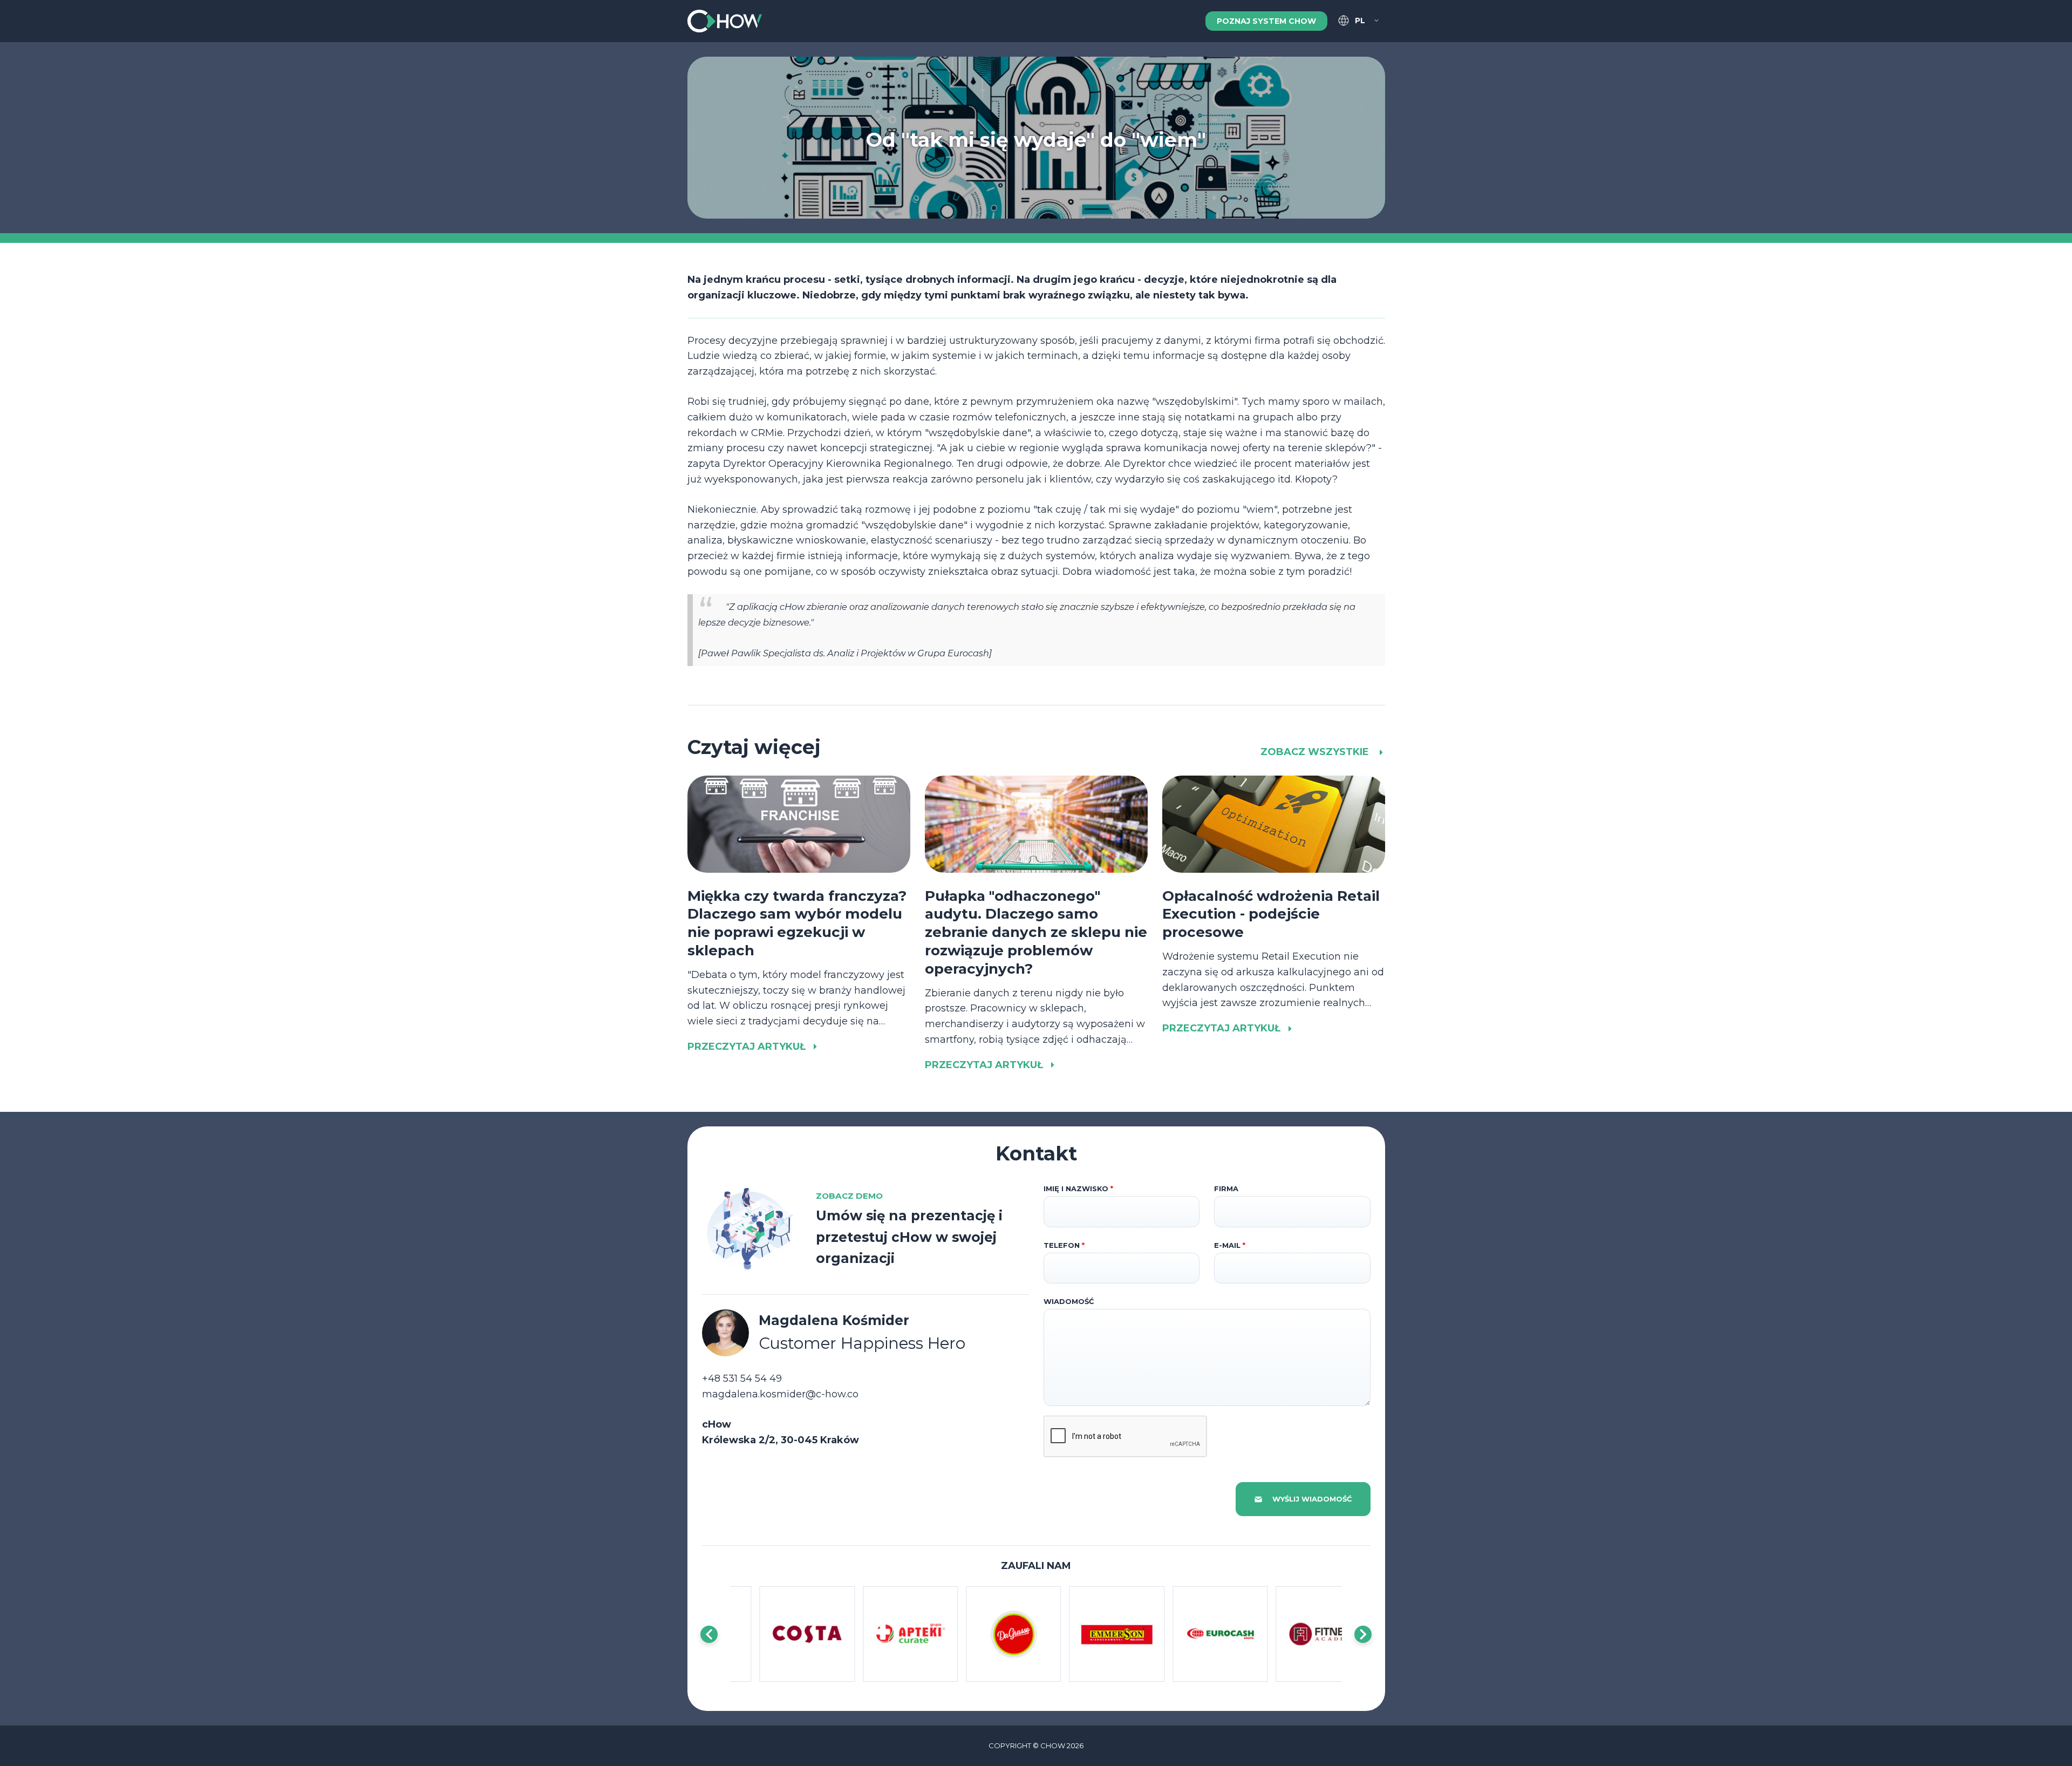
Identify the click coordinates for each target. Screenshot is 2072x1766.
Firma (1226, 1188)
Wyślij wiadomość (1312, 1499)
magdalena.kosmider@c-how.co (780, 1394)
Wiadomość (1069, 1301)
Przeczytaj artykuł (747, 1047)
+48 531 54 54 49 (742, 1378)
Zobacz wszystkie (1316, 752)
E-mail (1230, 1245)
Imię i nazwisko (1078, 1188)
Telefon (1064, 1245)
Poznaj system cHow (1266, 21)
